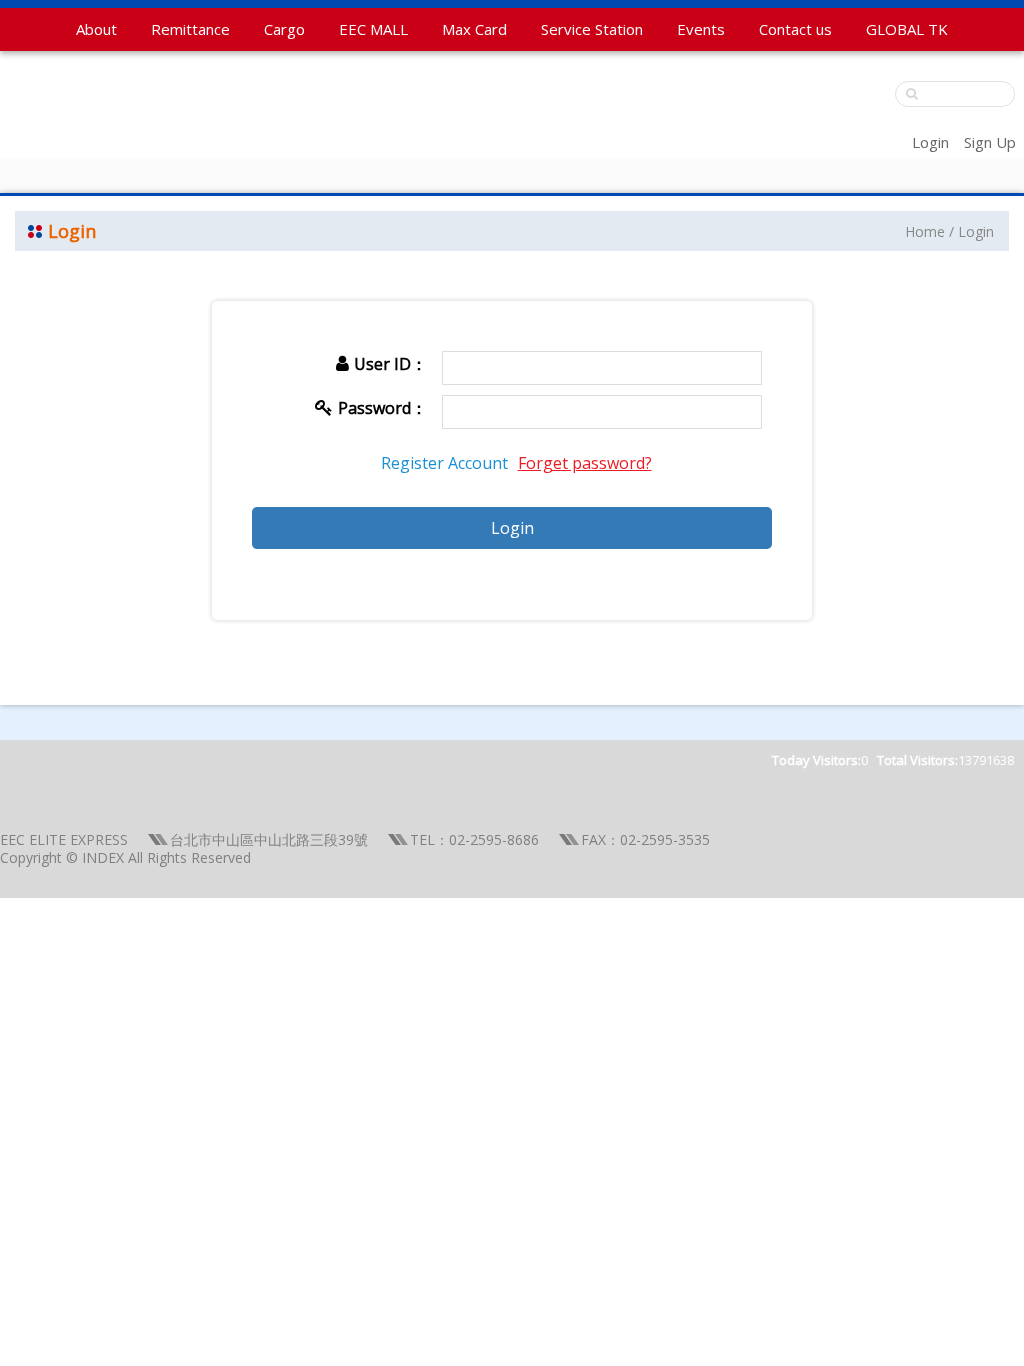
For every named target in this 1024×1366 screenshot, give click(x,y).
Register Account (444, 463)
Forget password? (585, 463)
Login (930, 142)
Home (925, 231)
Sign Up (990, 142)
